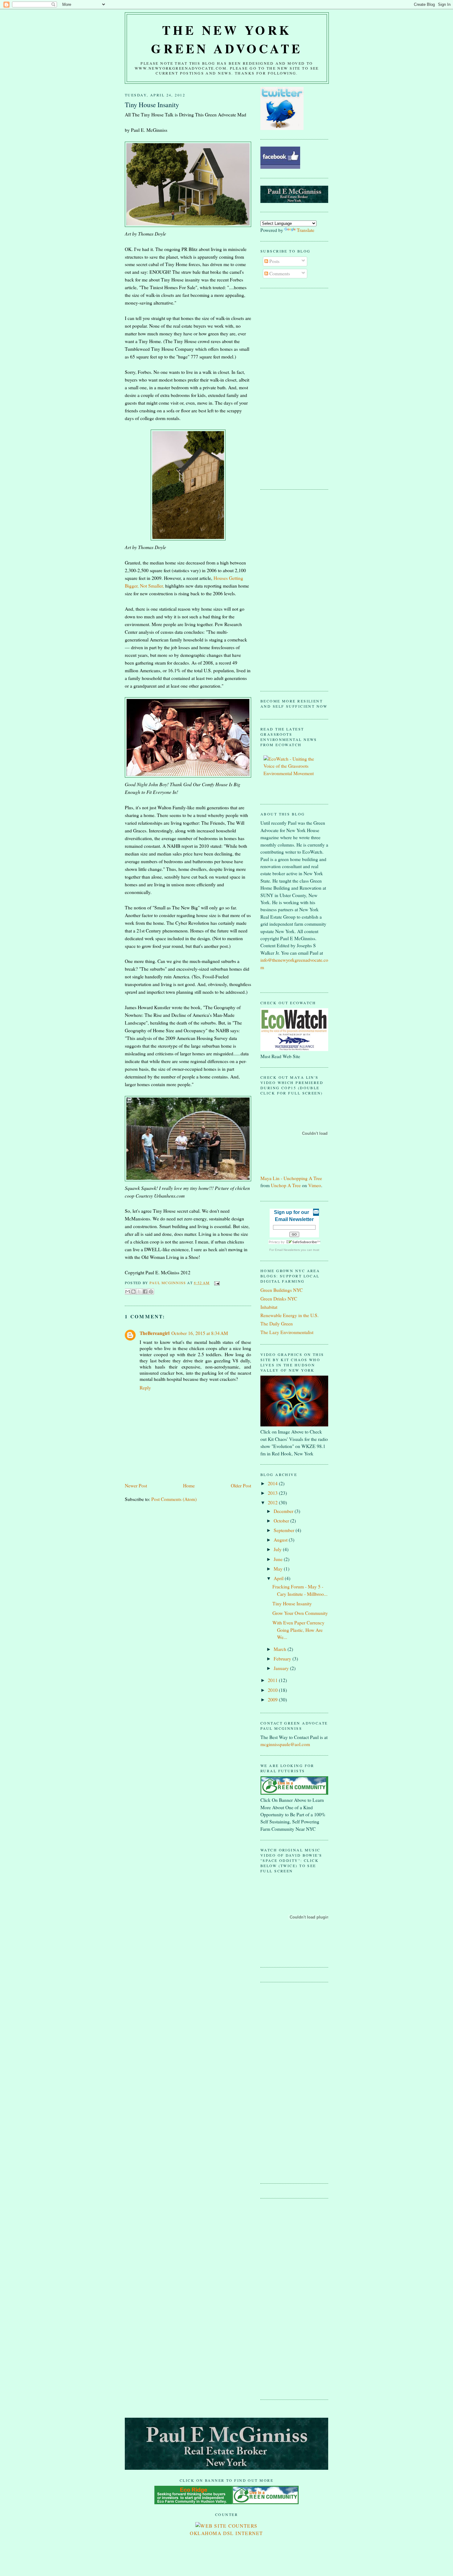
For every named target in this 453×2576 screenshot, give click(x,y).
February (283, 1659)
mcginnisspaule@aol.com (285, 1744)
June (279, 1559)
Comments (279, 273)
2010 (273, 1690)
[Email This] (128, 1292)
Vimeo (315, 1185)
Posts (274, 261)
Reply (145, 1388)
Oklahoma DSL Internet (226, 2533)
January (282, 1668)
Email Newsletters (287, 1250)
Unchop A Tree (286, 1185)
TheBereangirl (155, 1333)
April (279, 1578)
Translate (306, 230)
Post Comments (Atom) (174, 1499)
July (278, 1549)
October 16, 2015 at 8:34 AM (200, 1333)
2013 (273, 1493)
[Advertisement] (285, 388)
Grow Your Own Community (300, 1613)
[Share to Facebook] (145, 1292)
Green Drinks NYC (279, 1299)
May (279, 1569)
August (281, 1540)
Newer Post (136, 1486)
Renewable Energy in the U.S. (290, 1315)
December (284, 1511)
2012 (273, 1502)
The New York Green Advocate (227, 39)
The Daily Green (277, 1324)
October (282, 1521)
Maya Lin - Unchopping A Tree (291, 1178)
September (285, 1530)
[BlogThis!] (133, 1292)
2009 (273, 1700)
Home (189, 1486)
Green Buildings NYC (282, 1290)
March (281, 1649)
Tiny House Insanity (292, 1603)
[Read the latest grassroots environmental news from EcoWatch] (294, 773)
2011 (273, 1680)
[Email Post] (216, 1283)
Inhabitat (269, 1307)
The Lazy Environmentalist (287, 1332)
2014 (273, 1483)
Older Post (241, 1486)
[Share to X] (139, 1292)
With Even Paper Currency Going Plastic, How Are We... (298, 1630)
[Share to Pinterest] (151, 1292)
